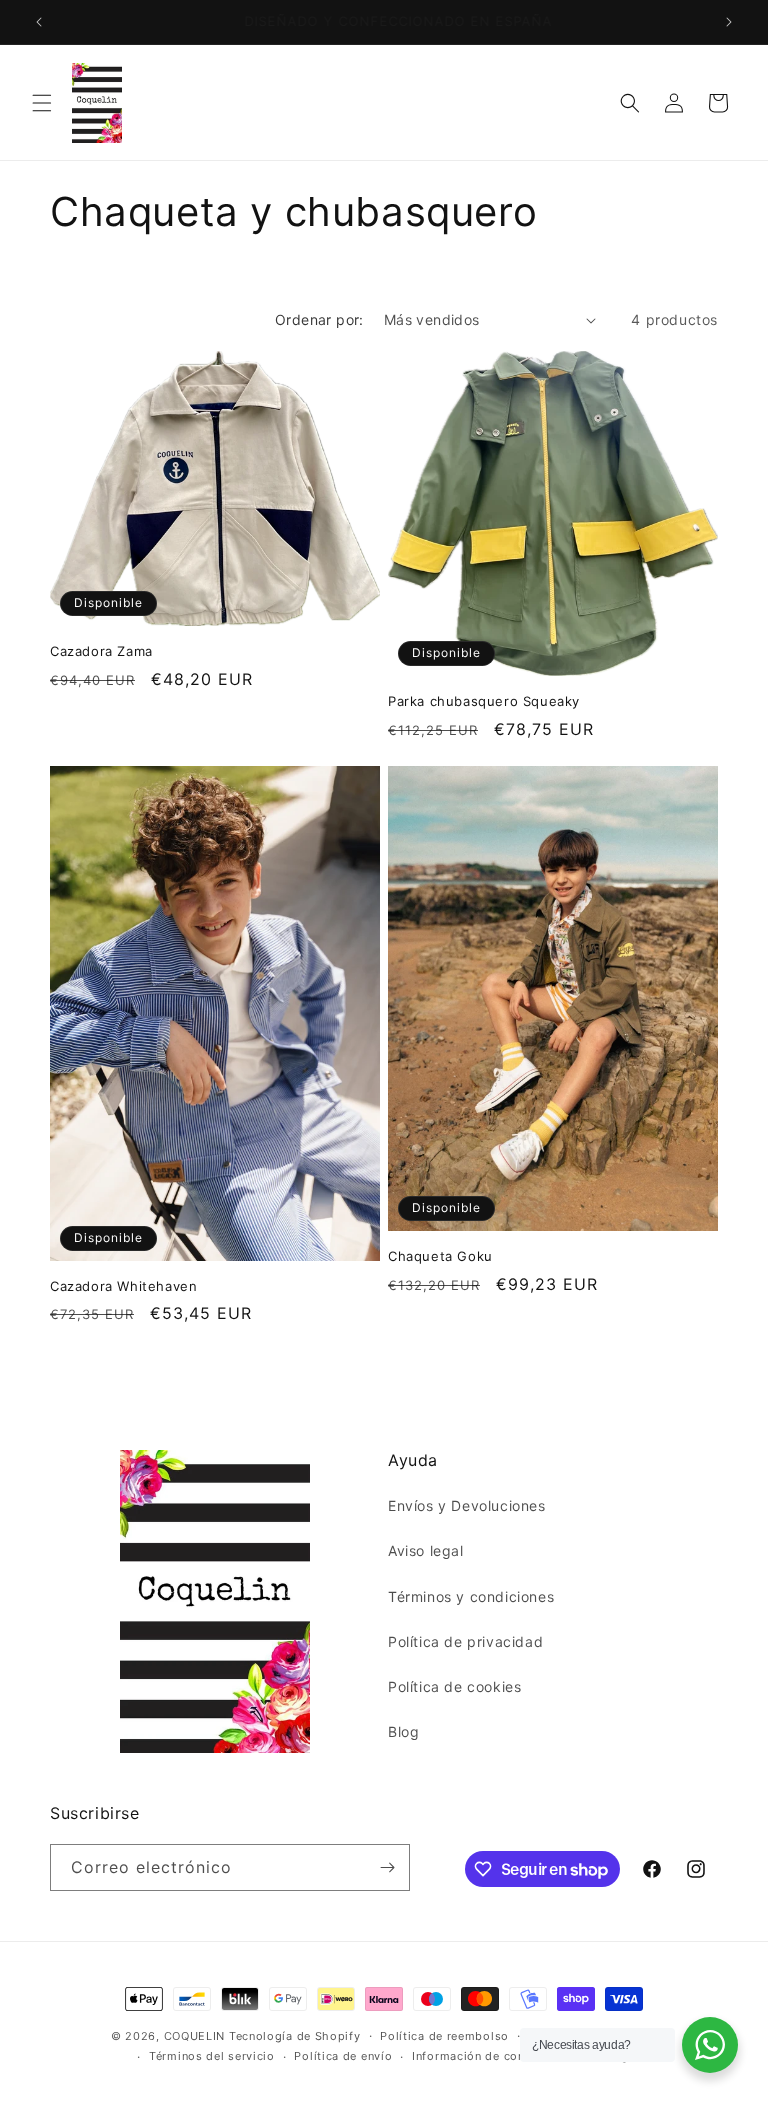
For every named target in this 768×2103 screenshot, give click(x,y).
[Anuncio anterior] (39, 22)
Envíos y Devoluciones (467, 1505)
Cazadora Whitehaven (123, 1286)
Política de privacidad (465, 1641)
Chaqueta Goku (440, 1256)
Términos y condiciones (471, 1596)
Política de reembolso (444, 2036)
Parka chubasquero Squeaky (484, 701)
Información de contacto (483, 2056)
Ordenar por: (319, 319)
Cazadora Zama (101, 651)
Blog (403, 1731)
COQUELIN (195, 2036)
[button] (42, 103)
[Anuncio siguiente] (729, 22)
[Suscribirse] (387, 1867)
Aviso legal (426, 1550)
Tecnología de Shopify (295, 2036)
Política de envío (343, 2056)
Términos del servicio (212, 2056)
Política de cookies (454, 1686)
